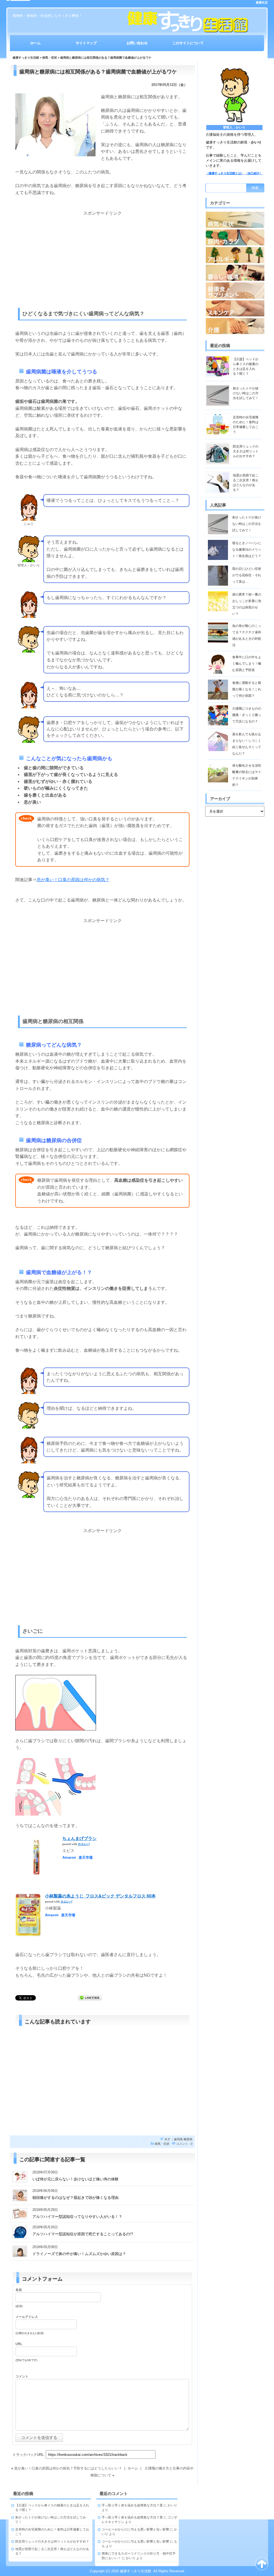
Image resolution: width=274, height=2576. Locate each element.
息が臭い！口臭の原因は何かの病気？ (73, 880)
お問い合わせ (137, 43)
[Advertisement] (102, 254)
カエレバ (84, 1844)
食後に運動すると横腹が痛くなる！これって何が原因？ (247, 689)
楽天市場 (86, 1857)
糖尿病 (188, 2139)
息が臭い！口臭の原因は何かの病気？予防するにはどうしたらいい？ (68, 2468)
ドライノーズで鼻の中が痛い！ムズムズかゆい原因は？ (79, 2254)
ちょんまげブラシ (79, 1838)
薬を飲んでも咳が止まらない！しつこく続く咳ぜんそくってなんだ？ (247, 744)
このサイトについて (188, 43)
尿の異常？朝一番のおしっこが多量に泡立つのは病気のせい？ (247, 604)
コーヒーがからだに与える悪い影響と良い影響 (135, 2529)
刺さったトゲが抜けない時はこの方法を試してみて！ (246, 393)
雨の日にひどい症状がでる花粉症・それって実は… (247, 575)
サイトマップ (86, 43)
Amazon (69, 1857)
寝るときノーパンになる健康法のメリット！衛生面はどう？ (247, 550)
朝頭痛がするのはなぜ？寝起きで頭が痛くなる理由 (75, 2198)
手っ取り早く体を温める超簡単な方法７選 (132, 2505)
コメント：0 (184, 2144)
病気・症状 (50, 58)
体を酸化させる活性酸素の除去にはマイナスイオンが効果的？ (247, 775)
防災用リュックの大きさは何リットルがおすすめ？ (246, 451)
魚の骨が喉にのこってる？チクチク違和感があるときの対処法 (247, 635)
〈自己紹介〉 (254, 173)
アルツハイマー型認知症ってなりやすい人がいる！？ (77, 2217)
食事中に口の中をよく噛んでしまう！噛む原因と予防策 (247, 664)
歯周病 (178, 2139)
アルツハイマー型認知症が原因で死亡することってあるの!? (83, 2234)
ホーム (35, 43)
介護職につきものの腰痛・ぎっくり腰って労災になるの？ (247, 715)
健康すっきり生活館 (26, 58)
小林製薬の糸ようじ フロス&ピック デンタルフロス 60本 (100, 1896)
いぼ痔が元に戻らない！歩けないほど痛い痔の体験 (75, 2179)
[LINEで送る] (90, 1997)
